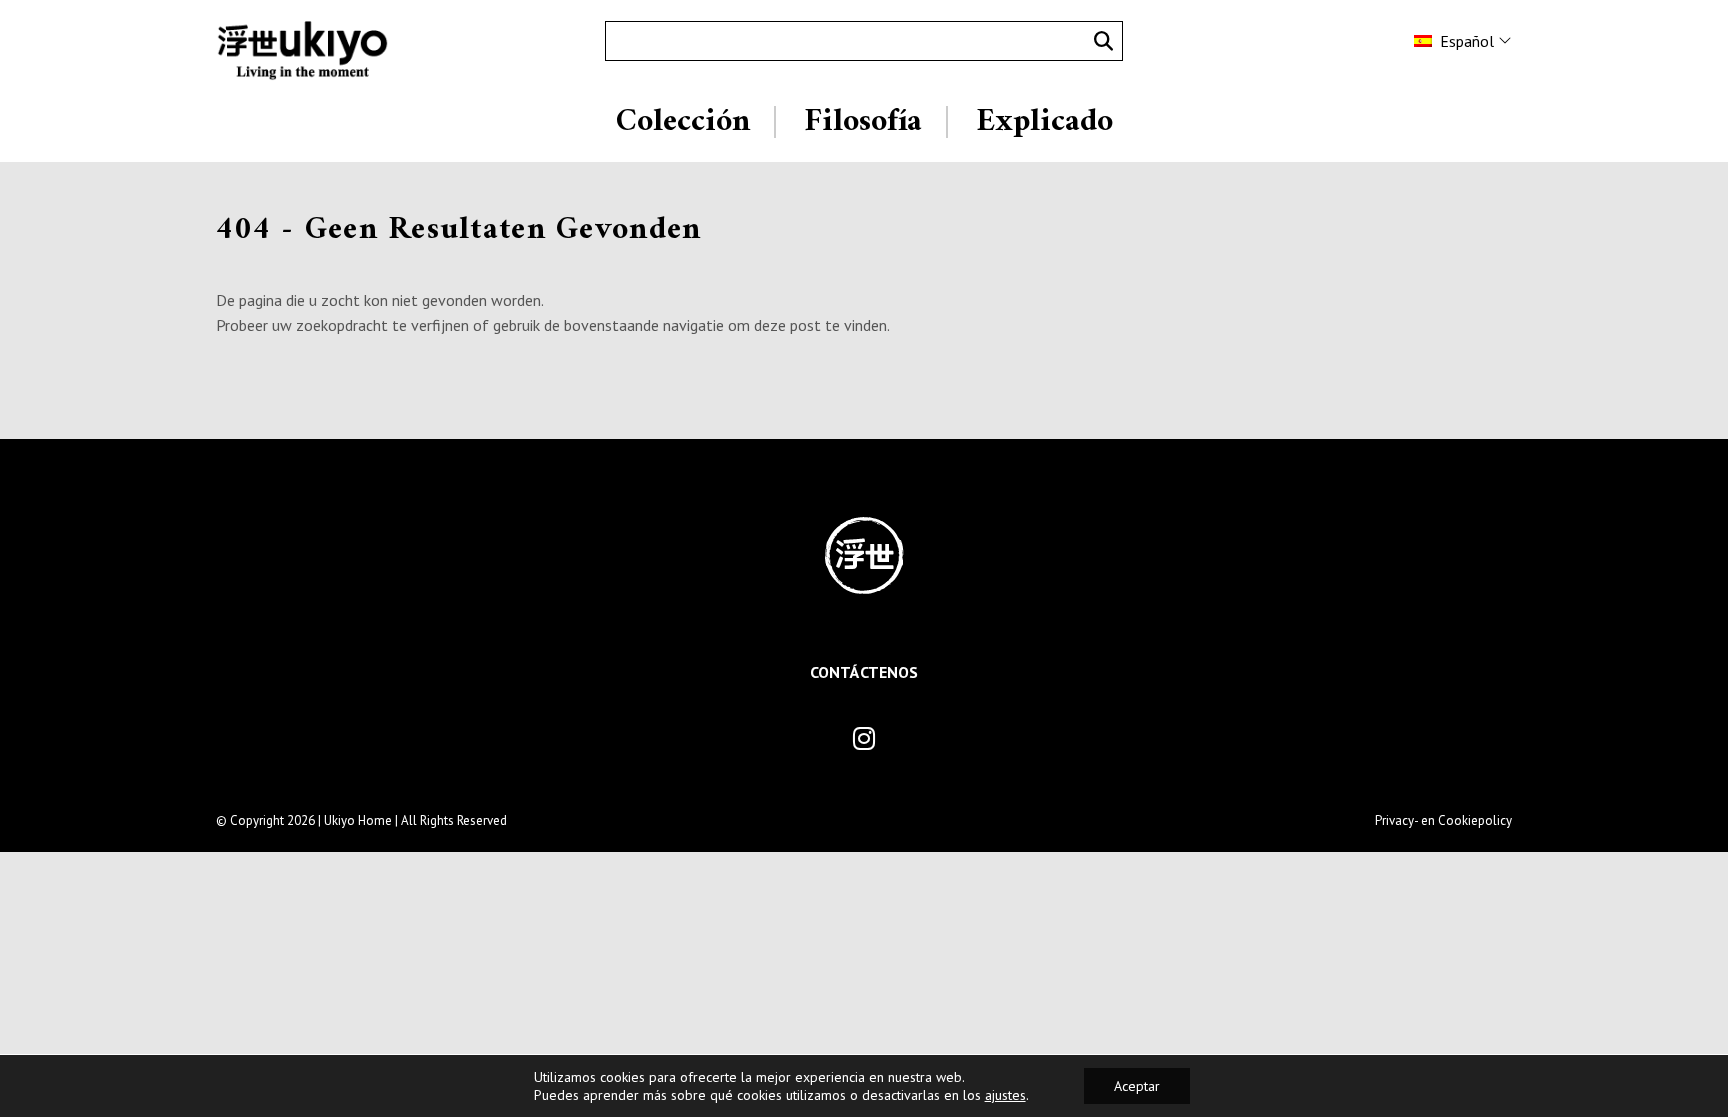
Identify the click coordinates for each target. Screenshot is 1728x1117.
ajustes (1005, 1095)
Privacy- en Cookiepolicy (1443, 820)
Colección (683, 122)
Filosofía (863, 122)
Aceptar (1137, 1086)
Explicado (1044, 122)
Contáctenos (864, 672)
